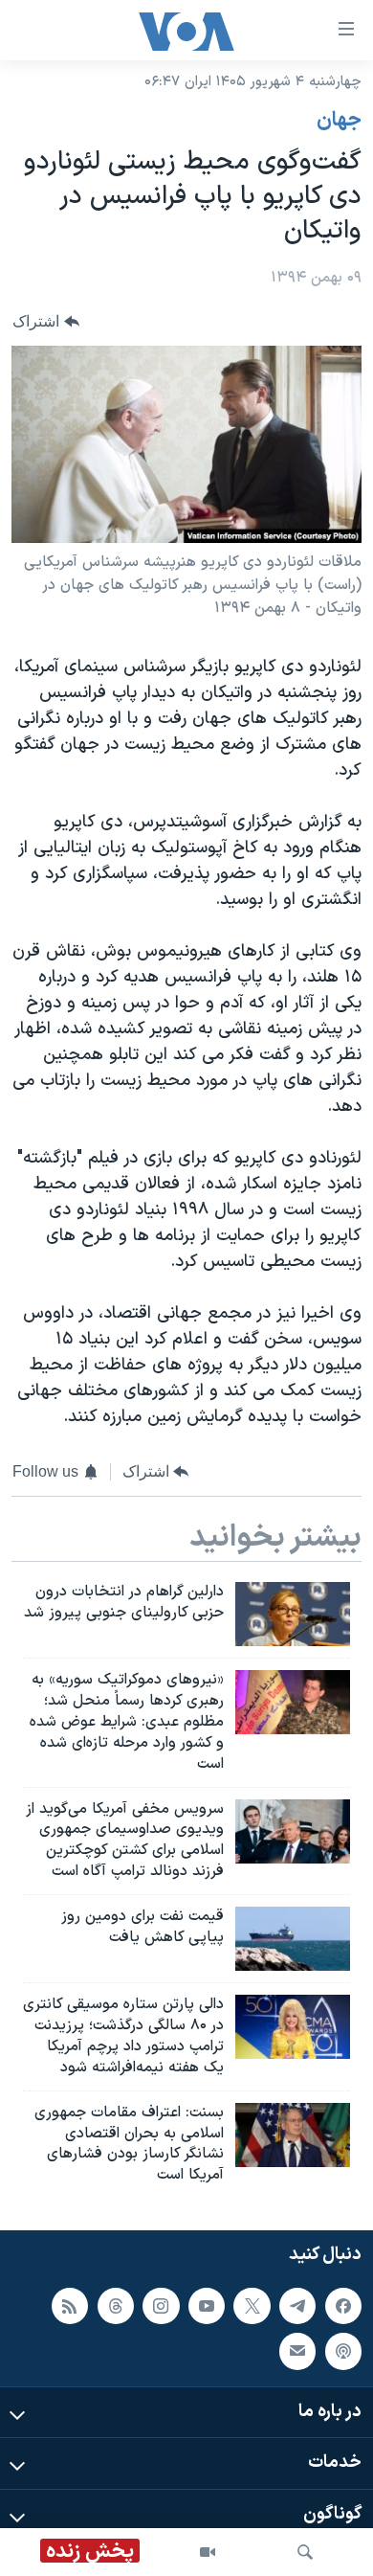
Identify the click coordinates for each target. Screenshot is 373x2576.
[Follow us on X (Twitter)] (252, 2306)
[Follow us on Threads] (116, 2306)
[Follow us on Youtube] (207, 2306)
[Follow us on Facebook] (343, 2306)
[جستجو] (305, 2552)
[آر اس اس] (70, 2306)
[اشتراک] (297, 2351)
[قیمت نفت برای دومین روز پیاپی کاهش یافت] (293, 1939)
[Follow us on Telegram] (297, 2306)
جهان (339, 121)
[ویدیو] (208, 2552)
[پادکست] (343, 2351)
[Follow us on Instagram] (161, 2306)
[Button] (46, 321)
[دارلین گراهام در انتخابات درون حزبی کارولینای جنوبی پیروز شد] (293, 1614)
